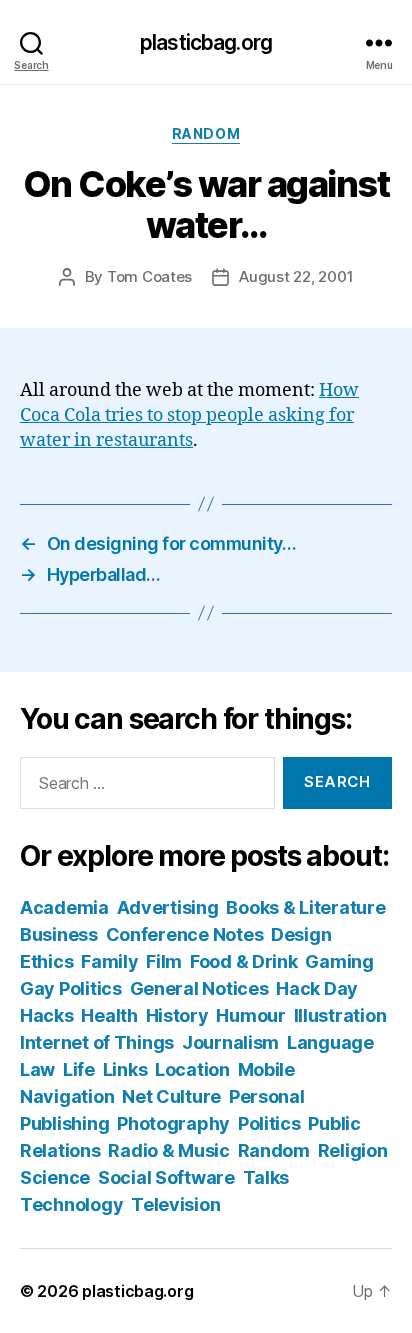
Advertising (168, 907)
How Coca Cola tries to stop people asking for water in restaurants (189, 415)
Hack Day (317, 988)
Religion (353, 1150)
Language (330, 1042)
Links (125, 1069)
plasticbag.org (206, 42)
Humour (250, 1015)
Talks (266, 1177)
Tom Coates (149, 276)
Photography (173, 1123)
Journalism (230, 1042)
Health (109, 1015)
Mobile (266, 1069)
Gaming (339, 961)
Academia (64, 907)
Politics (269, 1123)
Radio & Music (169, 1150)
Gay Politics (71, 988)
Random (206, 133)
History (177, 1015)
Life (79, 1069)
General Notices (199, 988)
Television (175, 1204)
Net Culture (171, 1096)
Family (109, 961)
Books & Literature (305, 907)
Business (59, 934)
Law (37, 1069)
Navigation (67, 1096)
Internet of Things (97, 1042)
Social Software (166, 1177)
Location (192, 1069)
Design (301, 934)
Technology (71, 1204)
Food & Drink (244, 961)
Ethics (46, 961)
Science (55, 1177)
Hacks (47, 1015)
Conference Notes (185, 934)
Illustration (340, 1015)
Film (164, 961)
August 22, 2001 (296, 276)
